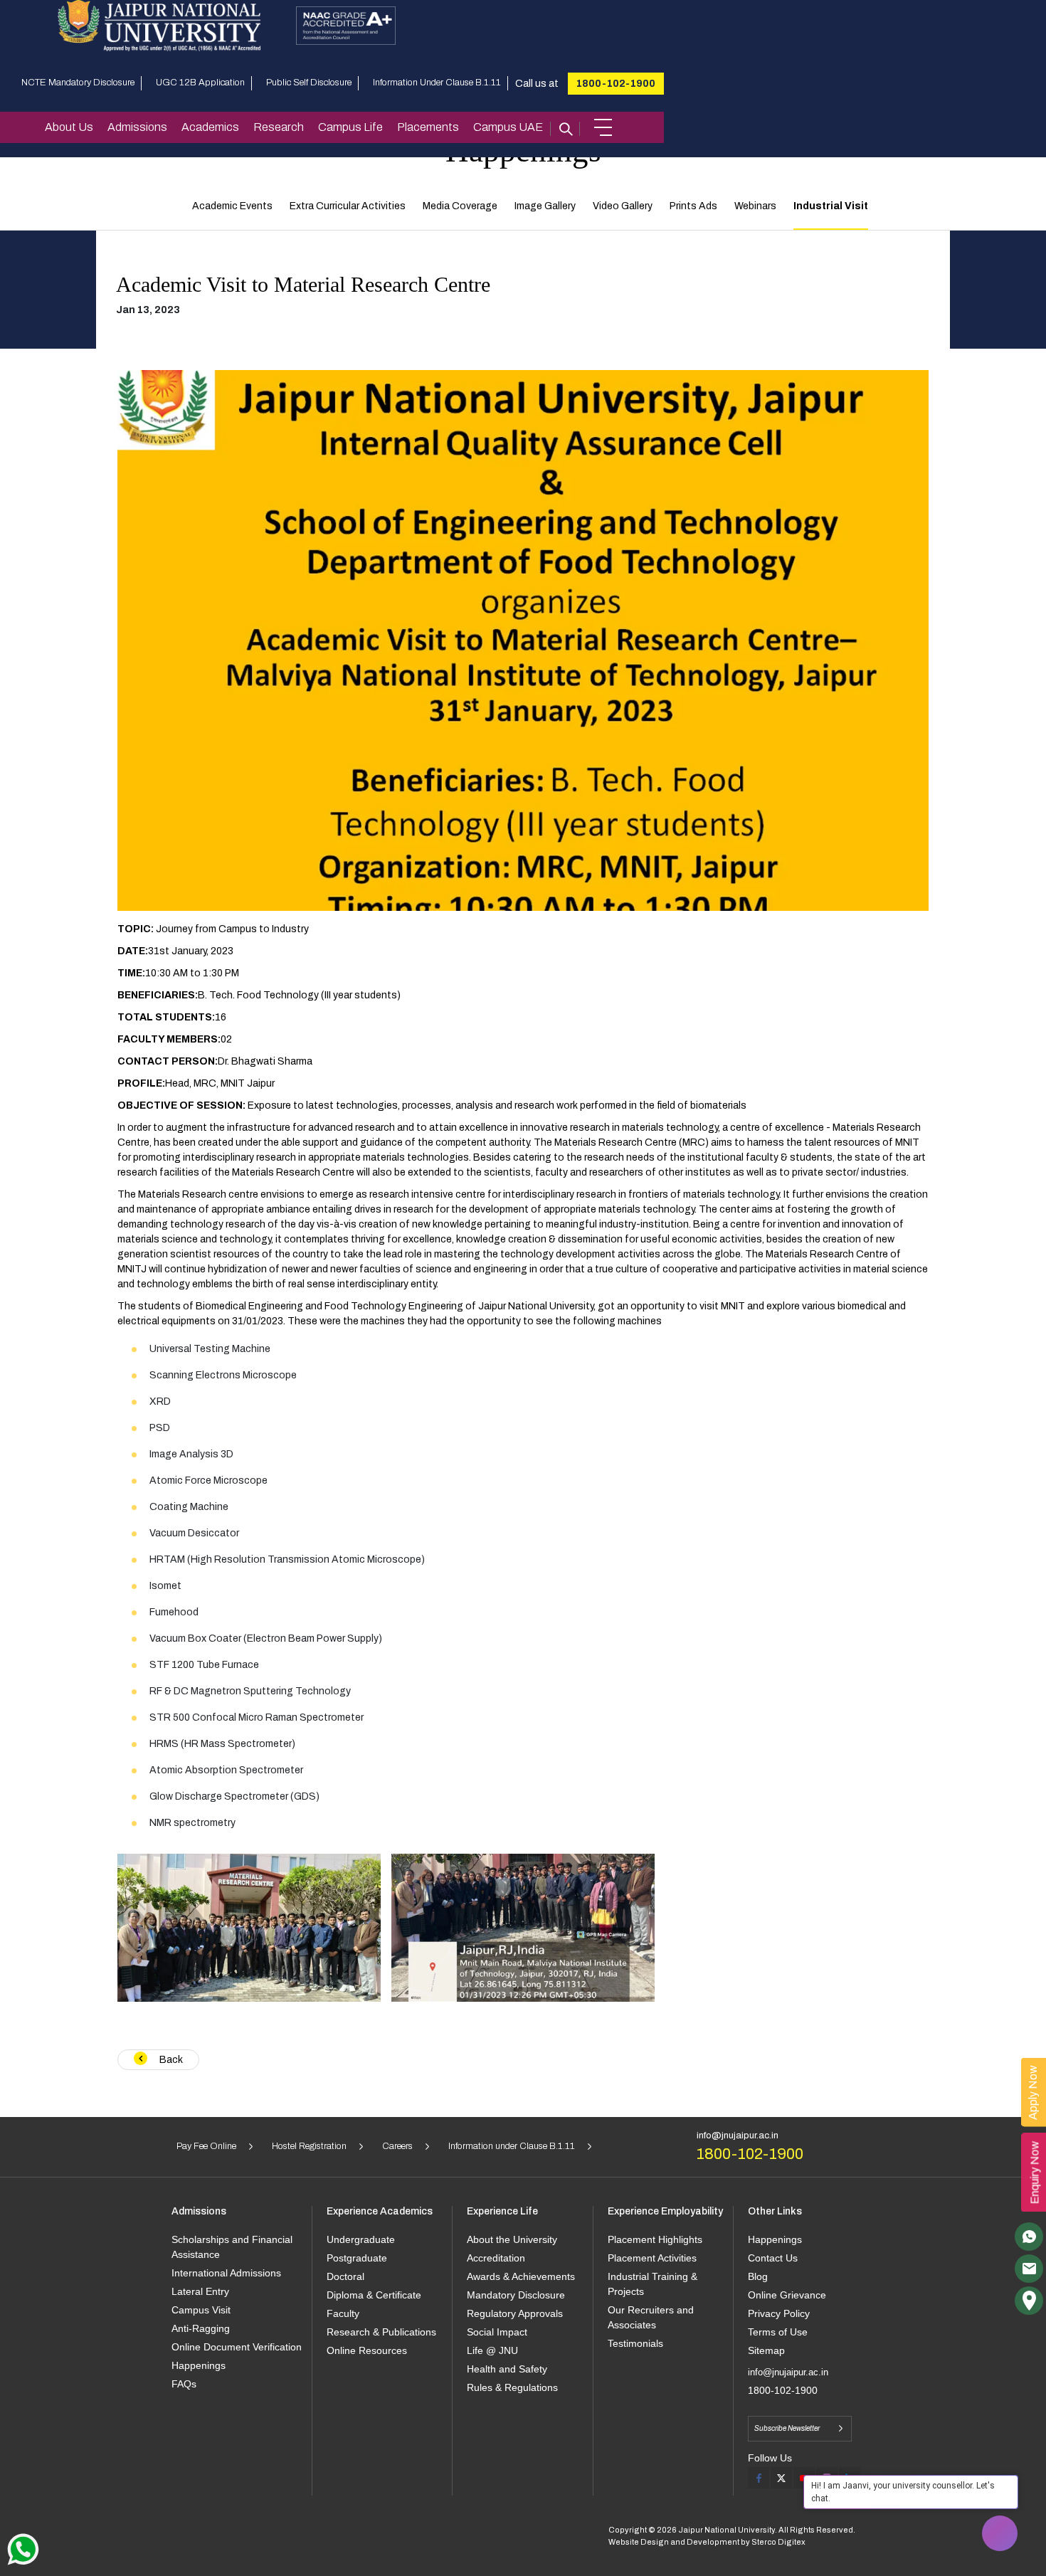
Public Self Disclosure (309, 83)
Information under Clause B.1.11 (512, 2146)
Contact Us (773, 2258)
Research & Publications (381, 2332)
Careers (397, 2146)
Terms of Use (778, 2332)
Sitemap (766, 2350)
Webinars (755, 206)
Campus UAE (508, 127)
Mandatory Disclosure (516, 2295)
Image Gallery (545, 206)
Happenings (199, 2365)
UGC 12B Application (200, 83)
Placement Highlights (655, 2239)
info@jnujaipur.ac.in (738, 2136)
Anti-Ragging (201, 2328)
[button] (603, 127)
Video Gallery (623, 206)
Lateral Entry (200, 2291)
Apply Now (1033, 2092)
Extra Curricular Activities (348, 206)
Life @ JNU (492, 2350)
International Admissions (226, 2273)
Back (170, 2060)
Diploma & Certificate (374, 2295)
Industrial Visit (831, 206)
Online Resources (367, 2350)
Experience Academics (380, 2211)
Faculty (343, 2313)
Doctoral (345, 2276)
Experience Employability (665, 2211)
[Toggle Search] (565, 127)
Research (279, 127)
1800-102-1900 (616, 84)
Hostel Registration (309, 2146)
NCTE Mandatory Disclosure (78, 83)
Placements (428, 127)
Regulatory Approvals (515, 2313)
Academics (210, 127)
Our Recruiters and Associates (651, 2317)
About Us (69, 127)
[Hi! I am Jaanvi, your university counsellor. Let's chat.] (1000, 2533)
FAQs (184, 2384)
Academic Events (232, 206)
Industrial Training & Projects (653, 2284)
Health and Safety (507, 2369)
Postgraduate (357, 2258)
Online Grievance (787, 2295)
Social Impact (497, 2332)
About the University (512, 2239)
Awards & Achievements (521, 2276)
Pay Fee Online (206, 2146)
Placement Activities (652, 2258)
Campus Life (350, 127)
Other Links (775, 2211)
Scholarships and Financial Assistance (232, 2247)
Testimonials (635, 2343)
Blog (758, 2276)
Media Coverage (460, 206)
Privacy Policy (779, 2313)
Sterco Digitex (778, 2542)
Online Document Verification (237, 2347)
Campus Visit (201, 2310)
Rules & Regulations (512, 2387)
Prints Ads (693, 206)
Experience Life (502, 2211)
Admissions (137, 127)
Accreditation (496, 2258)
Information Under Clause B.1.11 (437, 83)
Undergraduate (361, 2239)
